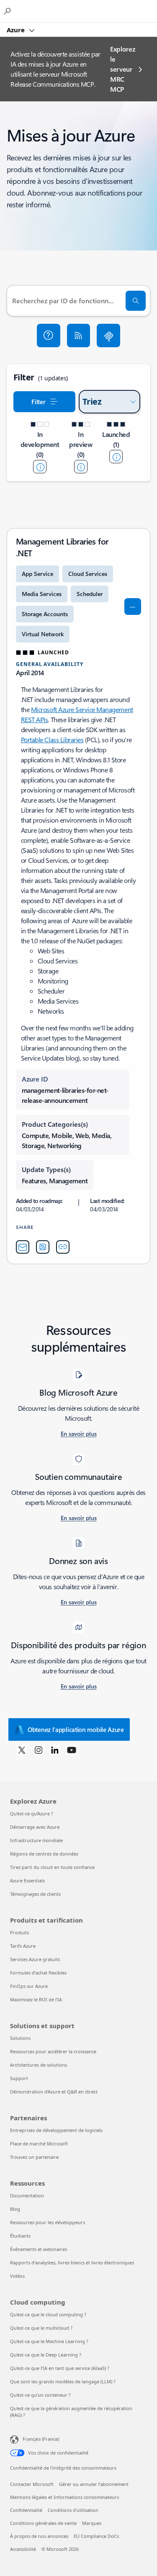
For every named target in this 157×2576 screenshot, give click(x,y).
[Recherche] (136, 301)
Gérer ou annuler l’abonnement (94, 2484)
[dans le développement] (40, 467)
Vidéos (17, 2276)
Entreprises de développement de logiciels (56, 2130)
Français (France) (41, 2439)
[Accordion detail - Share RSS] (43, 1247)
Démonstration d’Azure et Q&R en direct (54, 2092)
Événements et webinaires (39, 2249)
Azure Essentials (27, 1880)
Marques (92, 2523)
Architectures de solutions (39, 2065)
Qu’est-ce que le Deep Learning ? (46, 2355)
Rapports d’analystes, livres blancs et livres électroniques (72, 2262)
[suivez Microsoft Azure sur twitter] (22, 1750)
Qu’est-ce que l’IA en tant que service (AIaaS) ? (60, 2368)
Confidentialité (26, 2510)
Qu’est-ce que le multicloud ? (41, 2328)
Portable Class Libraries (52, 740)
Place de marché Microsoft (39, 2144)
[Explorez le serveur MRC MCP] (108, 336)
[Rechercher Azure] (8, 11)
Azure (17, 30)
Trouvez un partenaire (34, 2157)
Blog (15, 2209)
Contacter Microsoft (32, 2484)
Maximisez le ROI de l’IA (36, 1999)
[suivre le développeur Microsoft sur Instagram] (39, 1750)
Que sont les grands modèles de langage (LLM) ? (63, 2381)
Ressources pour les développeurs (48, 2222)
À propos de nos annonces (39, 2536)
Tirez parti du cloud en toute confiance (52, 1867)
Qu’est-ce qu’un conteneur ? (40, 2395)
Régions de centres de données (44, 1854)
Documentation (27, 2195)
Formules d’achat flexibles (38, 1973)
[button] (49, 336)
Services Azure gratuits (35, 1959)
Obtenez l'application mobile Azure (76, 1729)
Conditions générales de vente (43, 2523)
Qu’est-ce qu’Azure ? (32, 1813)
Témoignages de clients (35, 1894)
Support (19, 2078)
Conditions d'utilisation (73, 2510)
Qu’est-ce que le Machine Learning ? (49, 2341)
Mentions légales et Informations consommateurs (64, 2497)
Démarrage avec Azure (35, 1827)
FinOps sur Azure (29, 1986)
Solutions (20, 2038)
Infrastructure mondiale (36, 1840)
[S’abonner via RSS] (79, 336)
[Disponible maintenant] (116, 457)
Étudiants (20, 2236)
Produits (19, 1932)
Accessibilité (23, 2549)
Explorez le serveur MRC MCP (122, 69)
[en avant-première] (81, 467)
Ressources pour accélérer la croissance (53, 2051)
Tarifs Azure (23, 1946)
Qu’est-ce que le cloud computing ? (48, 2314)
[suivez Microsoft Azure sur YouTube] (72, 1750)
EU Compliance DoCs (96, 2536)
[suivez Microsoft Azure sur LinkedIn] (55, 1750)
